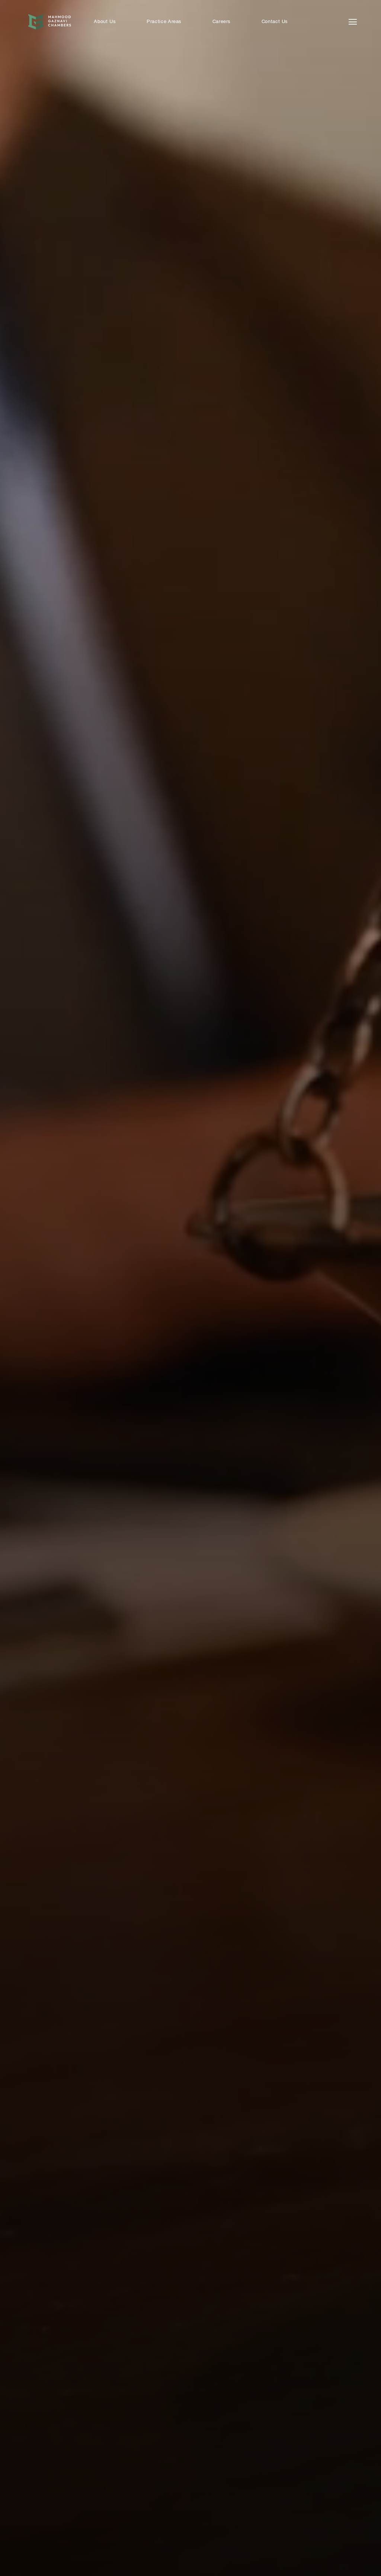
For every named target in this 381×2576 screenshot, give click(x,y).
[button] (221, 22)
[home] (49, 22)
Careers (222, 22)
